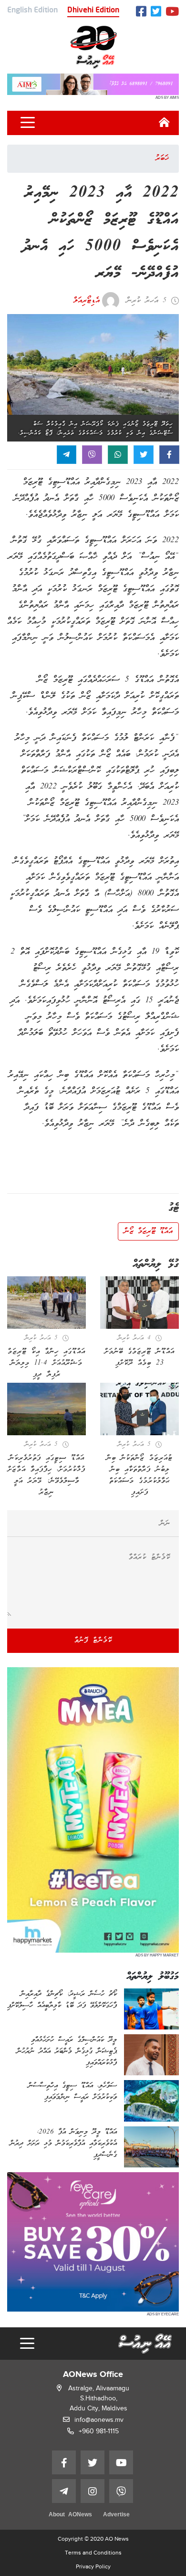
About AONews (70, 2515)
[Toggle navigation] (28, 123)
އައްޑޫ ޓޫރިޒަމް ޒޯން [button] (148, 1231)
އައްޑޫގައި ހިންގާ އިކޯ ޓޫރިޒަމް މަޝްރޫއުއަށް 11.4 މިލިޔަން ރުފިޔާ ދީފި (46, 1363)
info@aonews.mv (99, 2420)
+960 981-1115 (99, 2431)
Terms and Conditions (93, 2553)
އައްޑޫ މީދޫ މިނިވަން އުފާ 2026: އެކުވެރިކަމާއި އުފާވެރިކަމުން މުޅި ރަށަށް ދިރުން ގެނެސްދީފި (63, 2144)
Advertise (116, 2515)
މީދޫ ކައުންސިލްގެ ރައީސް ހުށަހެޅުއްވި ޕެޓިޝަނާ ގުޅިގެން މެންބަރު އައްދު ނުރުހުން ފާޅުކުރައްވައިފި (67, 2051)
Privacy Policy (93, 2566)
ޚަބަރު (162, 158)
